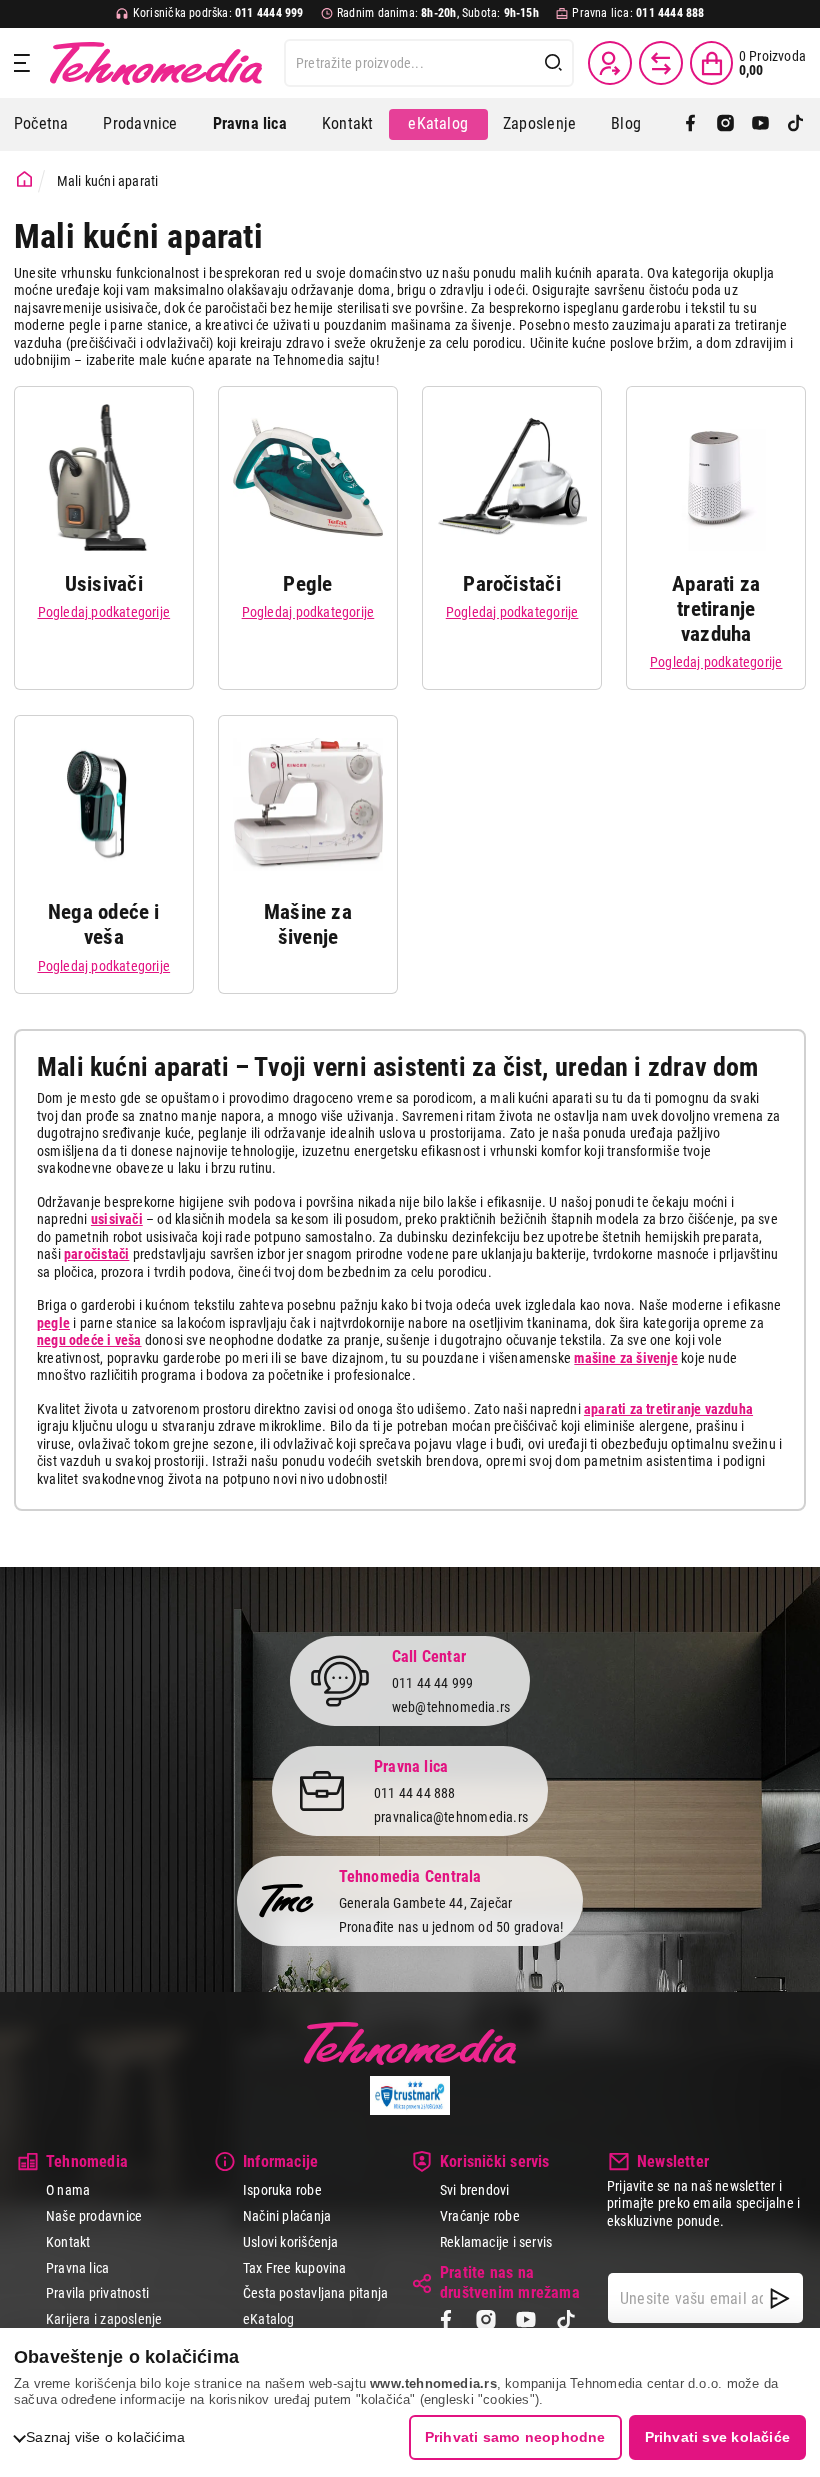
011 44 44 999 (433, 1683)
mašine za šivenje (626, 1358)
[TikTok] (795, 124)
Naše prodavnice (94, 2216)
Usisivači (104, 584)
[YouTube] (760, 124)
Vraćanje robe (480, 2216)
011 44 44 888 (415, 1793)
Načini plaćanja (287, 2216)
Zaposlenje (539, 123)
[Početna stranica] (24, 179)
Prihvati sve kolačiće (717, 2437)
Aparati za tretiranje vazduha (716, 609)
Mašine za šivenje (308, 924)
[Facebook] (690, 124)
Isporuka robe (282, 2190)
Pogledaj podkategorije (104, 612)
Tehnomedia (156, 63)
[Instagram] (725, 124)
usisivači (117, 1219)
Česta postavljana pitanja (315, 2293)
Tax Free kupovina (295, 2268)
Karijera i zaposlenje (104, 2319)
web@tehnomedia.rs (451, 1707)
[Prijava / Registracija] (610, 63)
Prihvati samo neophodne (515, 2437)
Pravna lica (77, 2268)
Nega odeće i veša (104, 924)
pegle (53, 1323)
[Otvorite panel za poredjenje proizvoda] (661, 63)
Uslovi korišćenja (291, 2242)
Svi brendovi (475, 2190)
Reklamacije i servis (496, 2242)
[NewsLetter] (780, 2298)
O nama (68, 2190)
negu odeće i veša (89, 1340)
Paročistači (511, 584)
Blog (626, 123)
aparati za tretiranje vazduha (668, 1409)
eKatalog (438, 123)
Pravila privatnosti (97, 2293)
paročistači (96, 1254)
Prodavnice (140, 123)
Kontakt (347, 123)
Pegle (307, 584)
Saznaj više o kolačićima (105, 2437)
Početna (41, 123)
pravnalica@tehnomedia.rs (451, 1817)
